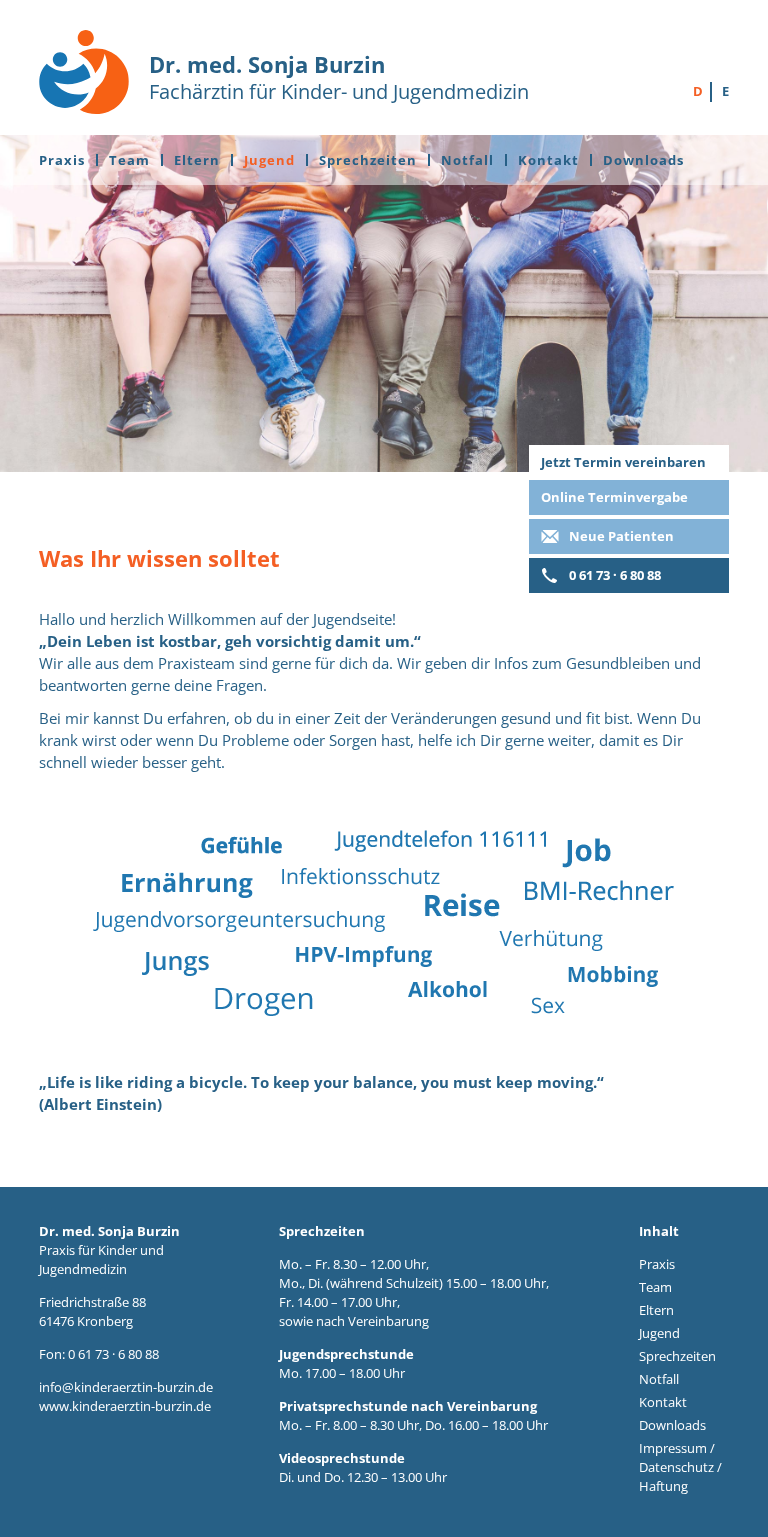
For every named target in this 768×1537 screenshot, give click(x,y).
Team (129, 160)
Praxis (62, 160)
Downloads (643, 160)
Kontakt (548, 160)
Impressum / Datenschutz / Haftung (680, 1467)
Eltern (197, 160)
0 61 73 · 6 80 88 (615, 575)
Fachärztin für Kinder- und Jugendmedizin (339, 77)
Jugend (269, 160)
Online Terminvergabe (614, 497)
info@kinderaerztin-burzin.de (126, 1387)
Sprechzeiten (368, 160)
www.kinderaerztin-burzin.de (125, 1406)
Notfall (467, 160)
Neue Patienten (621, 536)
